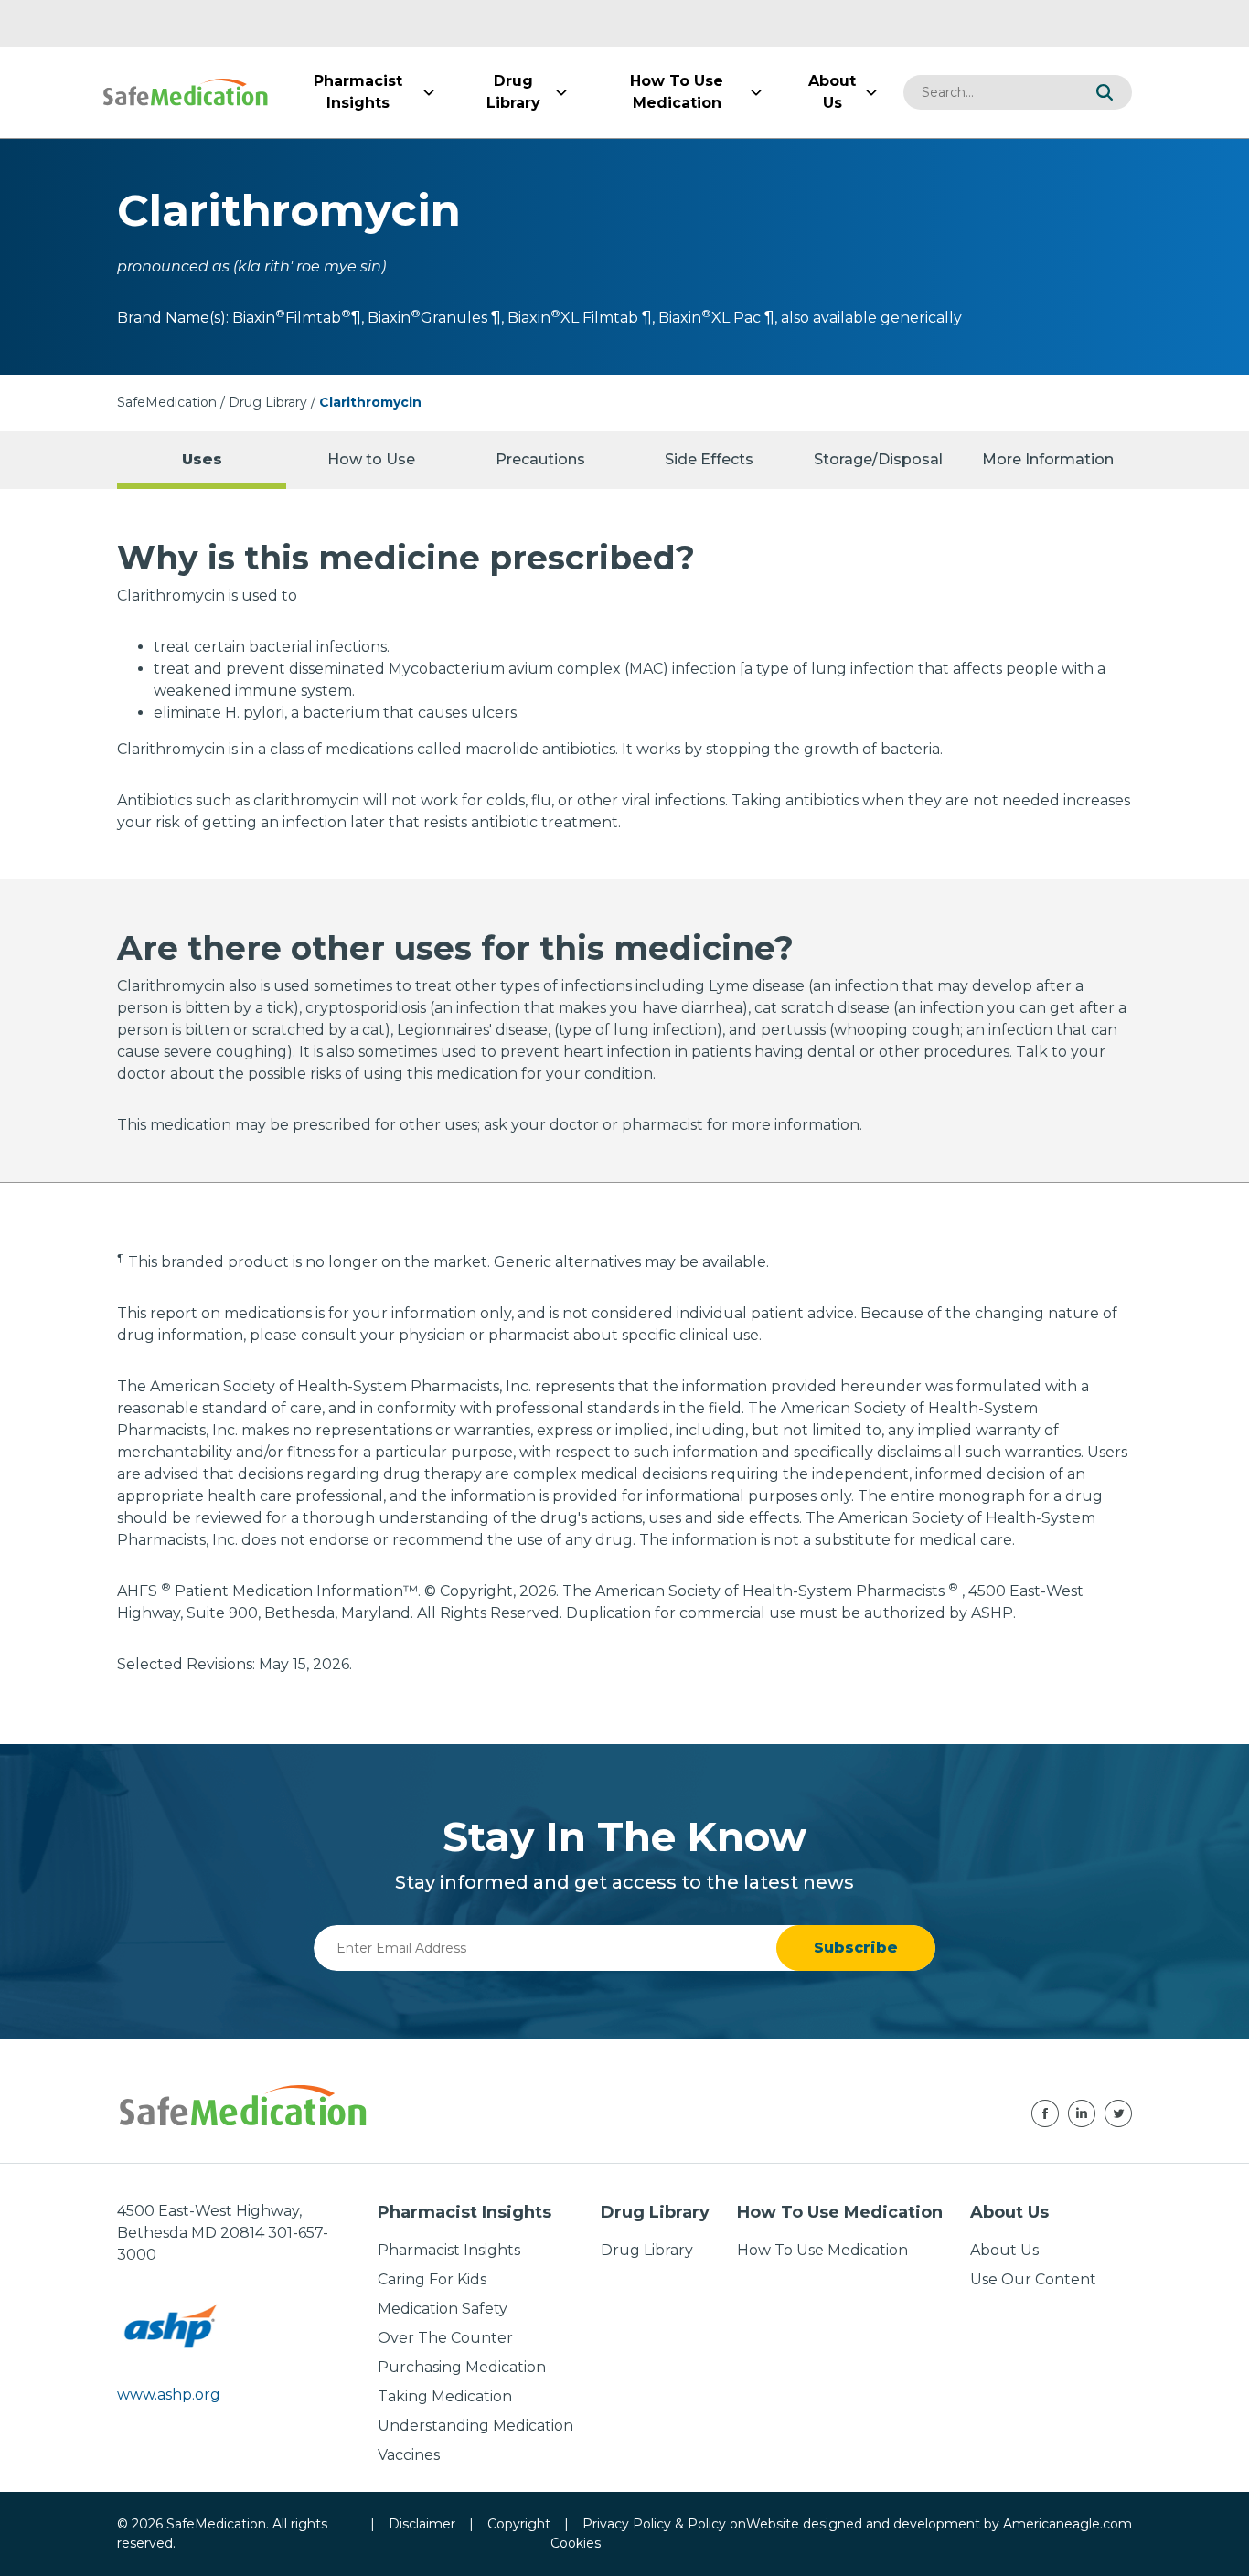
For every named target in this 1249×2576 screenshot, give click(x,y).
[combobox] (990, 92)
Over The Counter (445, 2338)
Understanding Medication (475, 2426)
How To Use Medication (822, 2250)
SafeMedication (167, 402)
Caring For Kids (432, 2279)
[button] (1105, 92)
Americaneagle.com (1068, 2524)
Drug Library (268, 402)
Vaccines (409, 2455)
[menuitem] (358, 92)
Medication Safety (443, 2309)
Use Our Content (1033, 2279)
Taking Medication (445, 2396)
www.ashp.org (169, 2395)
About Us (1004, 2250)
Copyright (519, 2524)
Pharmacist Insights (449, 2250)
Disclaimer (422, 2524)
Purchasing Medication (462, 2367)
